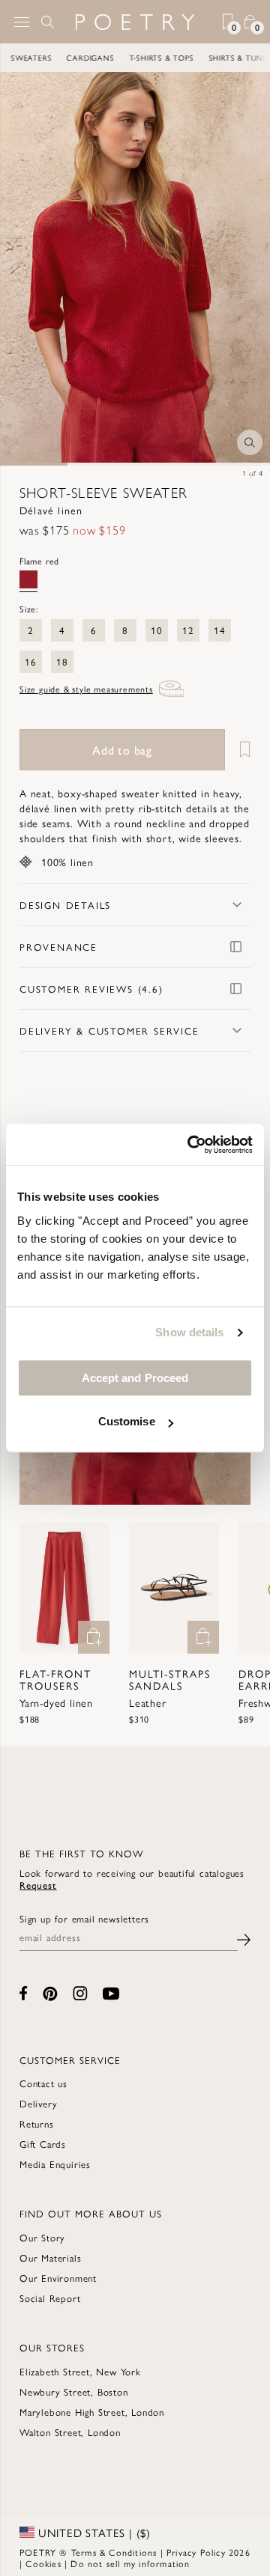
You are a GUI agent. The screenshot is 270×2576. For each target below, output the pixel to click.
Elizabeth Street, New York (80, 2371)
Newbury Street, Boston (74, 2391)
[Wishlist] (239, 750)
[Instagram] (80, 1993)
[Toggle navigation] (22, 22)
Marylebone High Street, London (92, 2412)
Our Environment (58, 2278)
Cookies (43, 2563)
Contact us (43, 2083)
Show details (189, 1332)
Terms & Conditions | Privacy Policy (148, 2552)
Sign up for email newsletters (84, 1919)
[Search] (48, 22)
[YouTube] (111, 1994)
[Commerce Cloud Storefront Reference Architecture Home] (135, 22)
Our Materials (50, 2257)
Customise (127, 1421)
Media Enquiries (55, 2164)
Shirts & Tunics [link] (215, 58)
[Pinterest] (50, 1994)
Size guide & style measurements (86, 689)
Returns (37, 2123)
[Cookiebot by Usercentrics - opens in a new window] (190, 1145)
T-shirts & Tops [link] (134, 58)
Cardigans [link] (63, 58)
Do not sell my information (130, 2563)
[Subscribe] (244, 1938)
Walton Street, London (70, 2432)
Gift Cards (43, 2144)
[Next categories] (258, 58)
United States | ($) (93, 2533)
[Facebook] (24, 1993)
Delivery (38, 2103)
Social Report (50, 2298)
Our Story (42, 2237)
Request (38, 1885)
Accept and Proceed (135, 1378)
